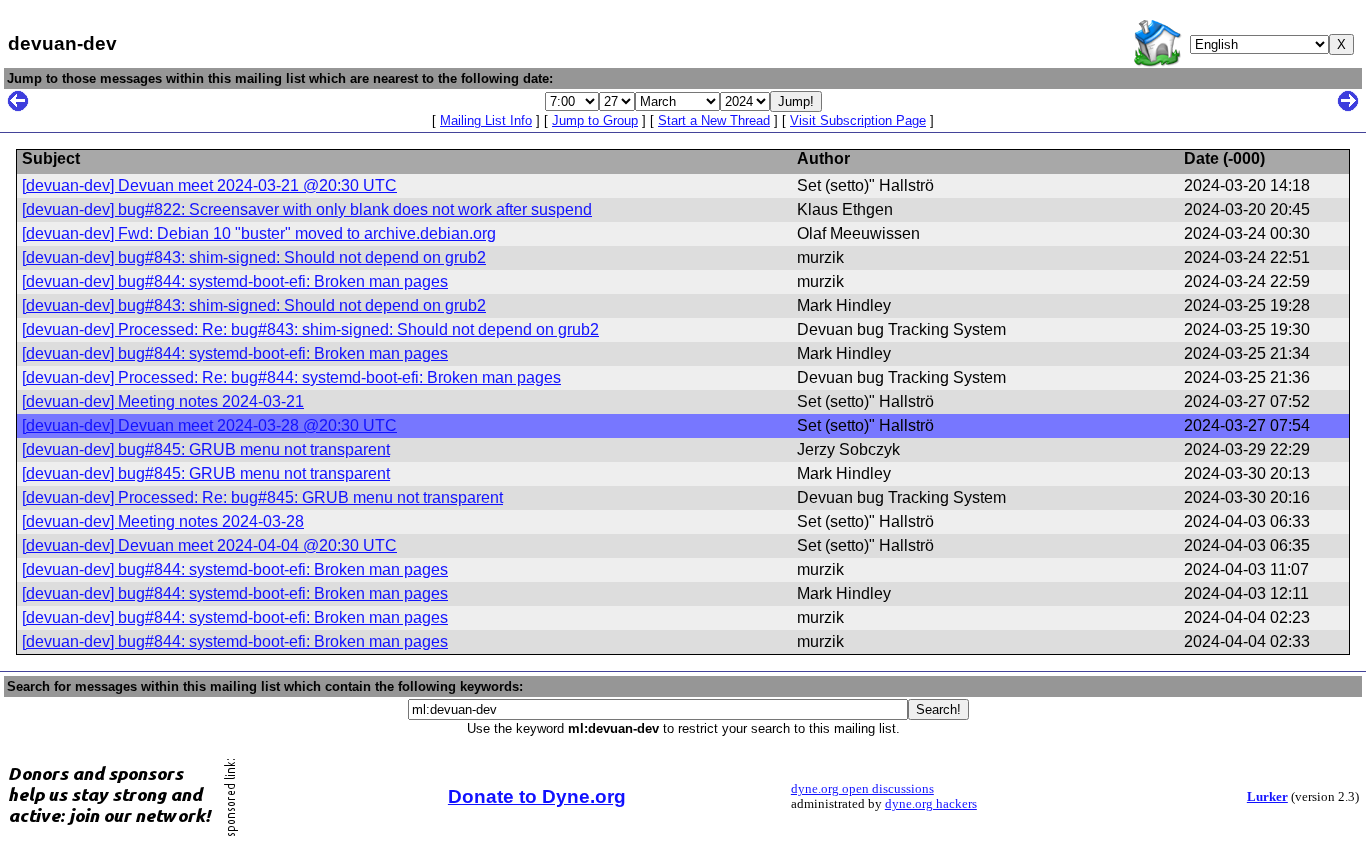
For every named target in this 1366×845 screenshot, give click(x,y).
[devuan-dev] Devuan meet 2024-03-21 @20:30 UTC (209, 185)
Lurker (1267, 797)
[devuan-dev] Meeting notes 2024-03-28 (163, 521)
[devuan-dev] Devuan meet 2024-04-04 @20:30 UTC (209, 545)
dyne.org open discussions (862, 789)
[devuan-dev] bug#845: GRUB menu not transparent (206, 449)
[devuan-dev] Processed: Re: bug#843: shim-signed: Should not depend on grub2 (310, 329)
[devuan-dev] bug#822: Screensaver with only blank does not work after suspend (307, 209)
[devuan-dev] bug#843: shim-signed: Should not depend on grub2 (254, 257)
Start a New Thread (714, 120)
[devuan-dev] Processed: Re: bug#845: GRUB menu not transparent (262, 497)
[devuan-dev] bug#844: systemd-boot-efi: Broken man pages (235, 281)
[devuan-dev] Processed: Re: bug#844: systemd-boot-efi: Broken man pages (291, 377)
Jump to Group (595, 120)
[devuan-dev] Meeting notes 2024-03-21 (163, 401)
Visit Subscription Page (858, 120)
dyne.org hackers (931, 804)
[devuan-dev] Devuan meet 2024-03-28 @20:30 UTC (209, 425)
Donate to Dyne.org (537, 796)
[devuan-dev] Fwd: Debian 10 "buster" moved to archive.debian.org (259, 233)
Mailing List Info (486, 120)
